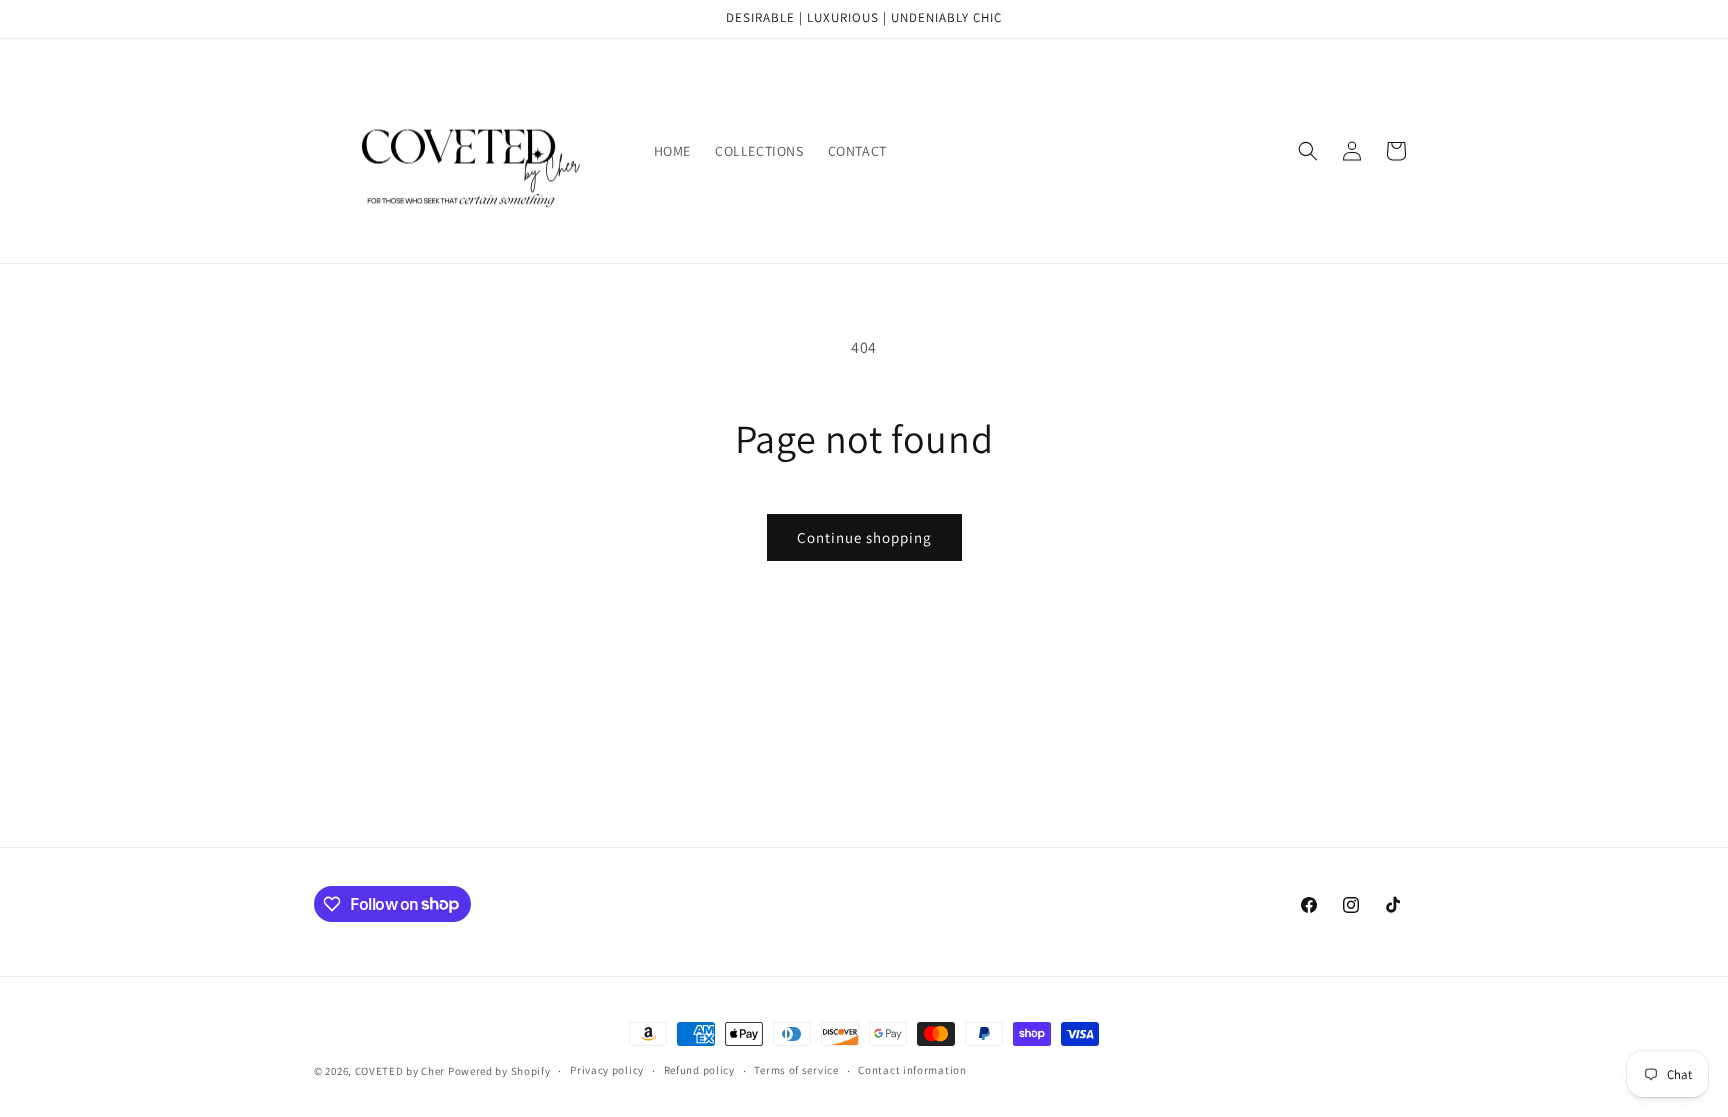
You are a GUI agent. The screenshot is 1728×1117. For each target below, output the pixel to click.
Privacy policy (607, 1070)
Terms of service (796, 1070)
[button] (1308, 151)
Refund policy (699, 1070)
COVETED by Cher (400, 1071)
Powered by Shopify (499, 1071)
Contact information (912, 1070)
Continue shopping (864, 537)
